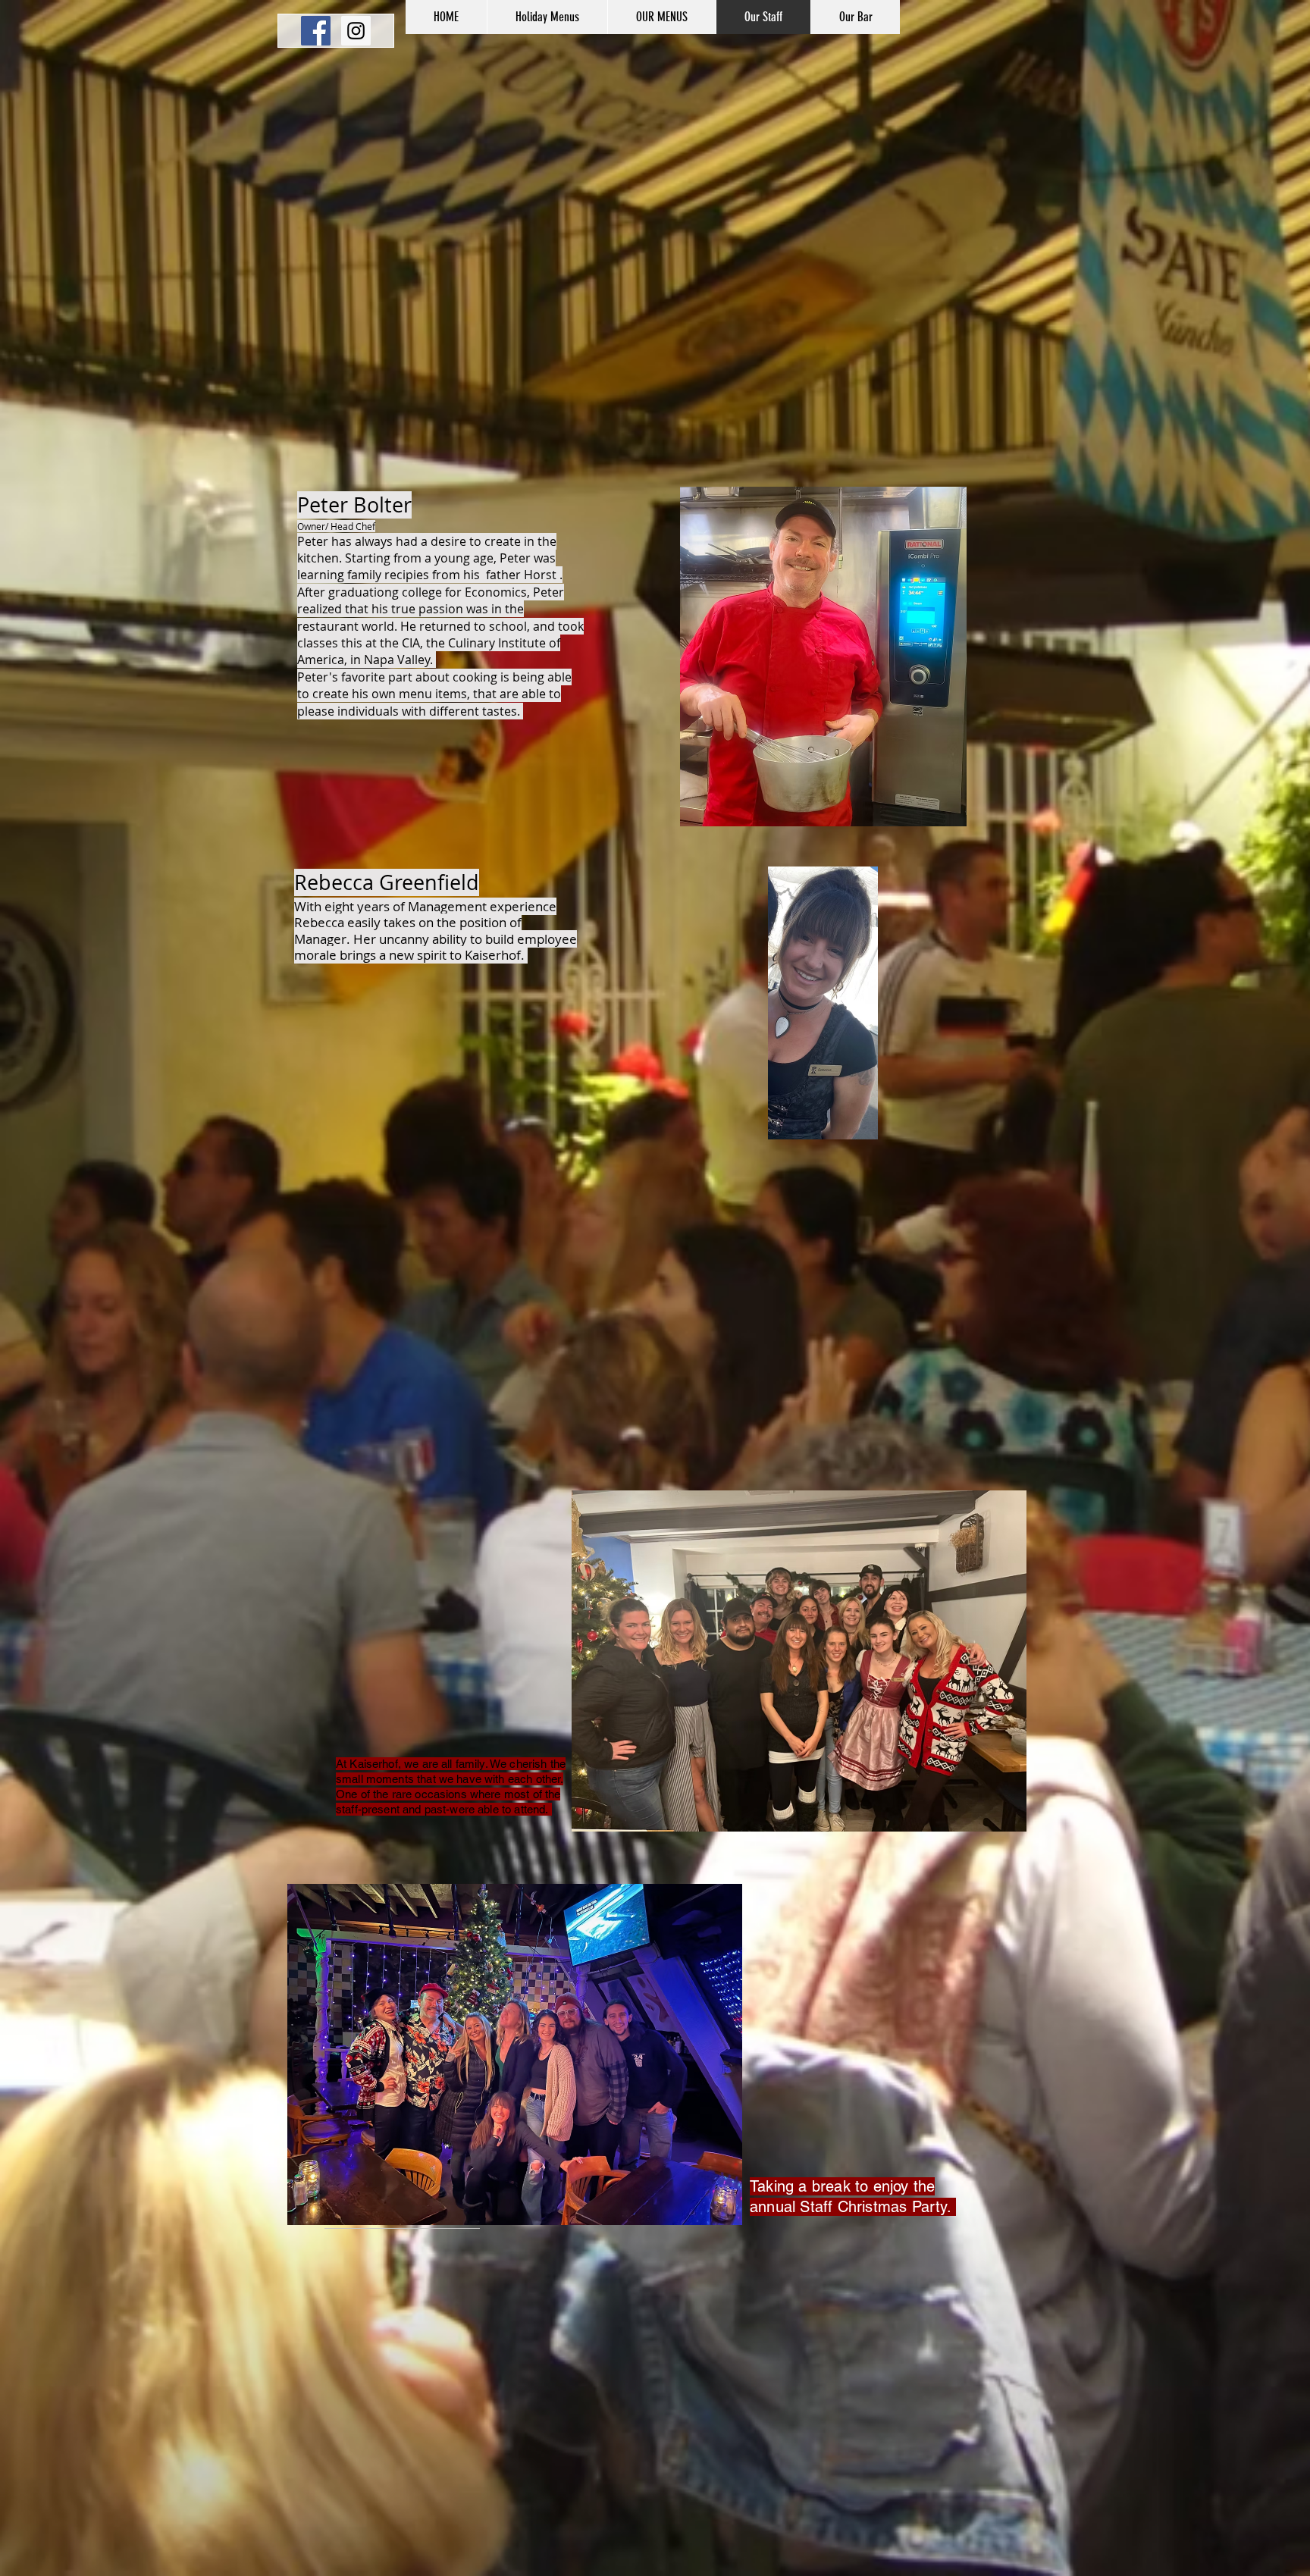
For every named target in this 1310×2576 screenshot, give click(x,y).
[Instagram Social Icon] (356, 31)
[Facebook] (316, 31)
